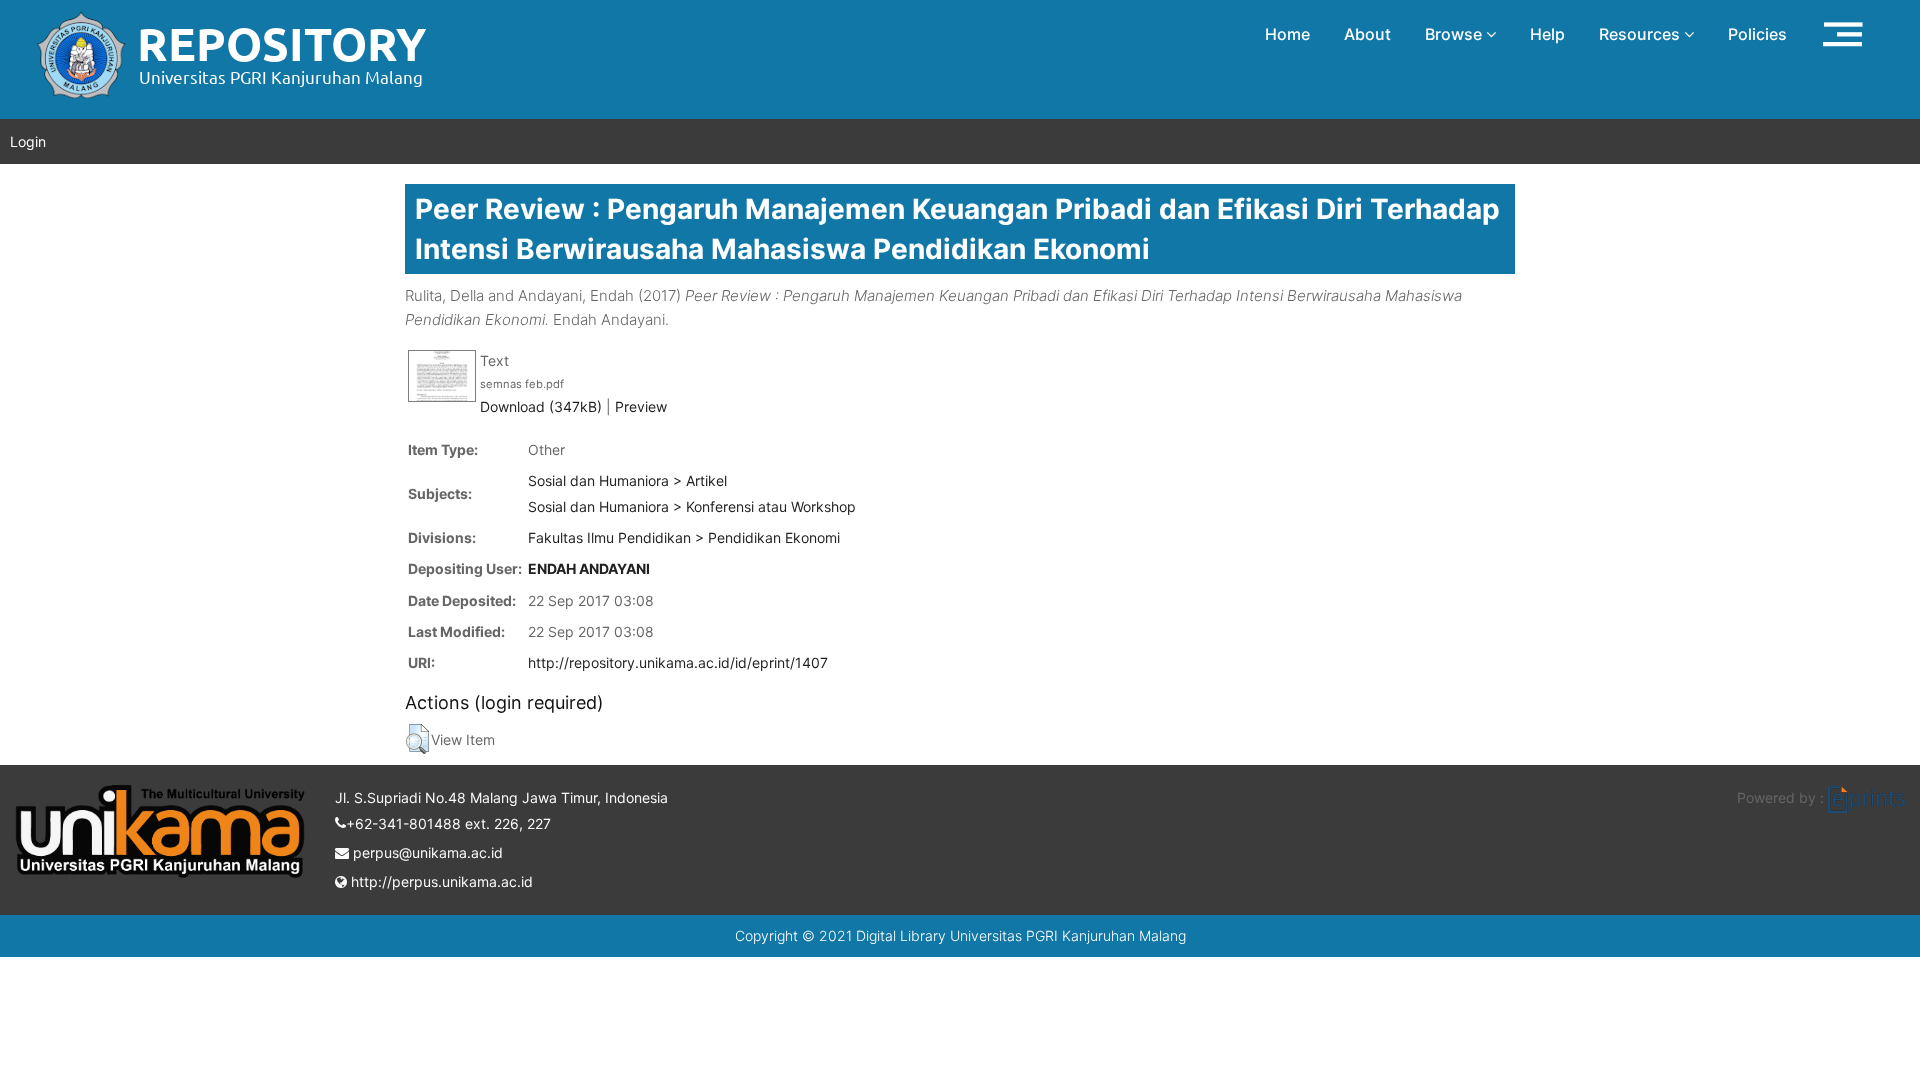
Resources (1641, 34)
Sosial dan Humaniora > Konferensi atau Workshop (692, 506)
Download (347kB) (541, 406)
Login (28, 141)
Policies (1757, 34)
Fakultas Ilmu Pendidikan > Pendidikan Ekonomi (684, 537)
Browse (1455, 34)
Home (1287, 34)
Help (1547, 34)
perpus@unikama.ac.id (426, 852)
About (1367, 34)
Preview (641, 406)
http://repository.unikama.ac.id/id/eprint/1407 (678, 662)
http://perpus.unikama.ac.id (440, 881)
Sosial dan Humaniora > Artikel (627, 480)
